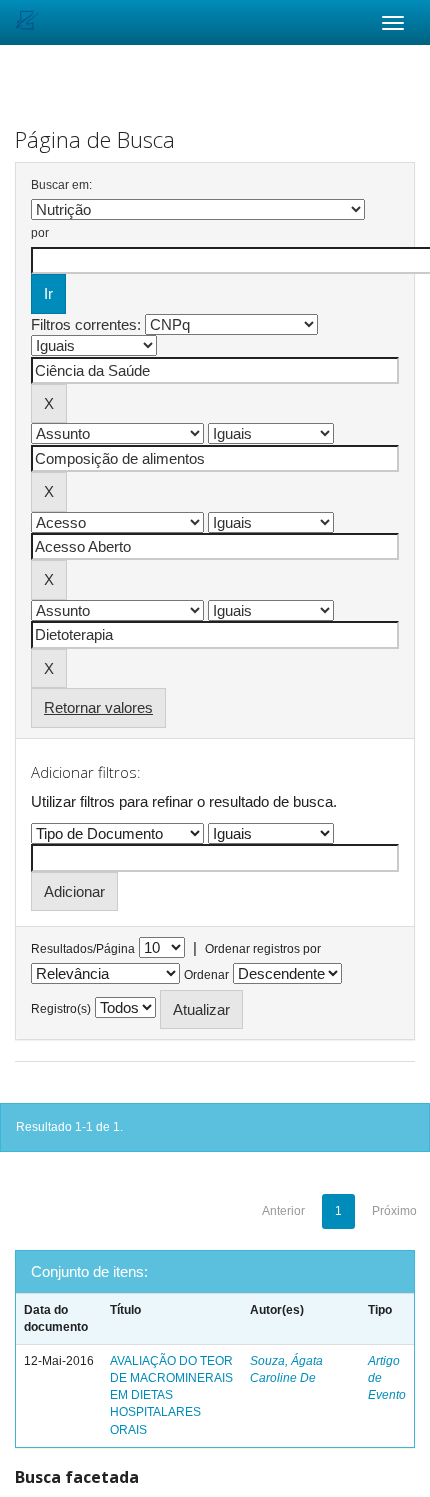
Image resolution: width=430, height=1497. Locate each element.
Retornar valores (98, 707)
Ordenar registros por (263, 949)
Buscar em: (61, 185)
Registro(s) (61, 1009)
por (40, 233)
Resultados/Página (83, 949)
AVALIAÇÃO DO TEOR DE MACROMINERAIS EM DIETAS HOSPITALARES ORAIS (171, 1395)
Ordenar (206, 975)
